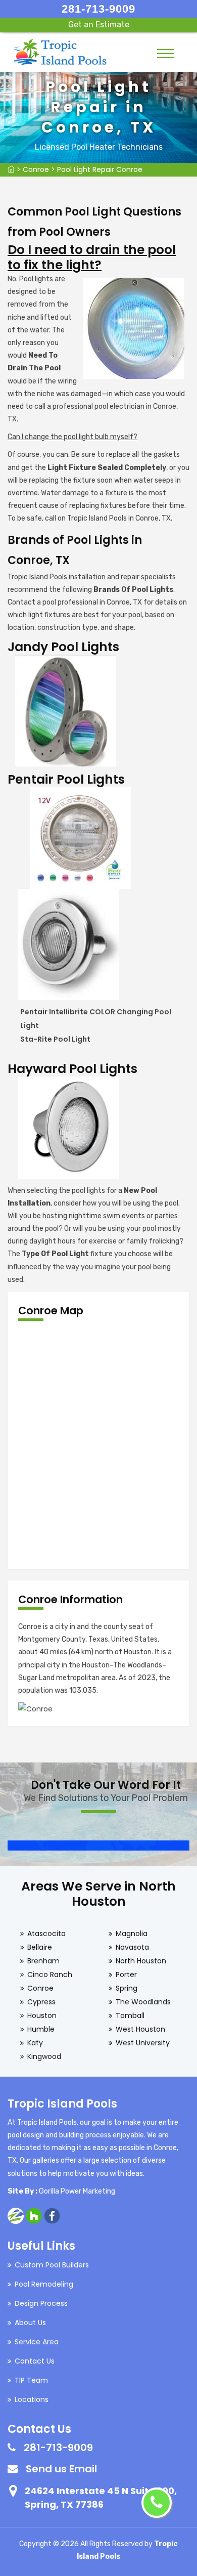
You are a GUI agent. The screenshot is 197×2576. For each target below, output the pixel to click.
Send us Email (61, 2469)
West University (143, 2043)
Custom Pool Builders (52, 2265)
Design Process (41, 2303)
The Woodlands (143, 2002)
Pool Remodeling (44, 2284)
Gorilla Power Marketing (77, 2191)
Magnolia (132, 1934)
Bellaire (40, 1947)
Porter (126, 1974)
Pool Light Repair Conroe (100, 169)
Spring (127, 1988)
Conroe (36, 169)
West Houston (140, 2029)
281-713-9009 (98, 9)
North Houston (141, 1961)
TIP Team (31, 2380)
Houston (42, 2015)
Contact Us (35, 2361)
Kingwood (44, 2056)
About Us (30, 2323)
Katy (35, 2043)
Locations (32, 2399)
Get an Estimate (99, 25)
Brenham (43, 1961)
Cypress (41, 2002)
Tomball (130, 2015)
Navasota (132, 1947)
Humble (41, 2029)
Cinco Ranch (50, 1974)
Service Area (37, 2342)
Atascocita (46, 1934)
